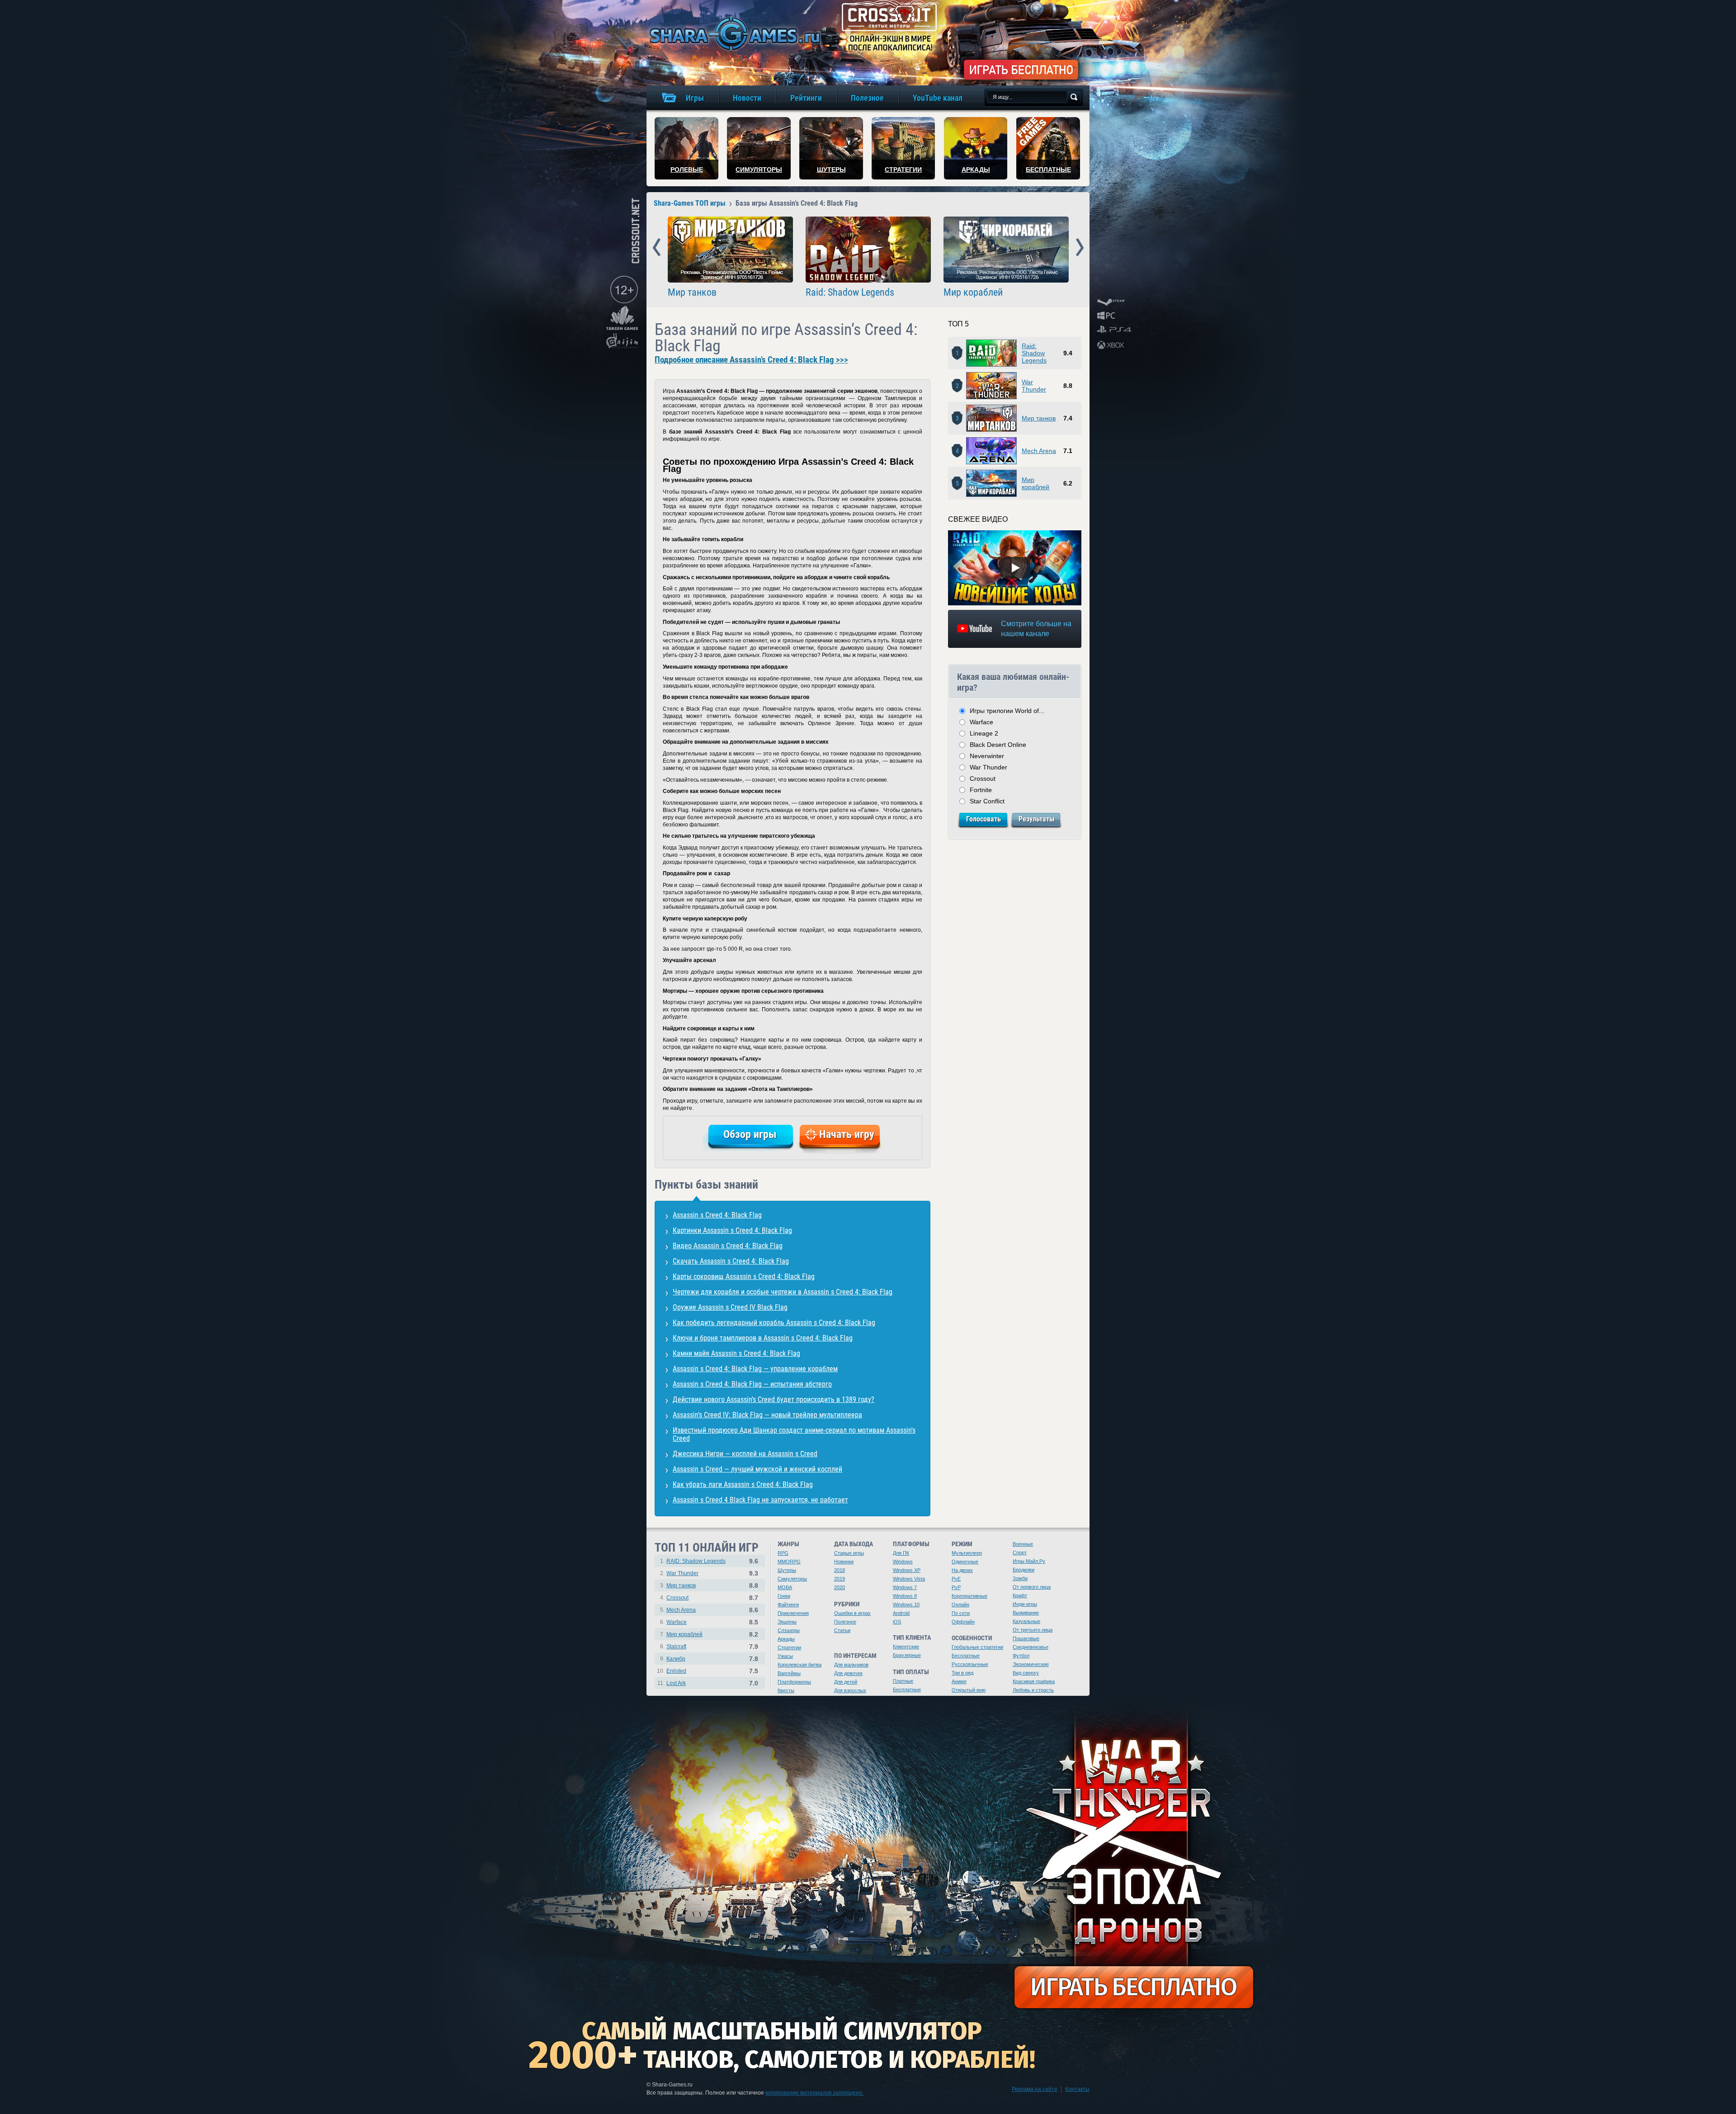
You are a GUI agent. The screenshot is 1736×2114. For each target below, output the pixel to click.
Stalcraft (676, 1647)
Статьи (842, 1630)
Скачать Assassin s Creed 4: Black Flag (731, 1261)
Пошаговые (1026, 1638)
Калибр (676, 1659)
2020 (840, 1587)
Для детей (846, 1682)
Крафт (1020, 1595)
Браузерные (907, 1655)
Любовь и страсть (1033, 1690)
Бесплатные (907, 1689)
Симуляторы (792, 1579)
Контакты (1077, 2089)
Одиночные (965, 1562)
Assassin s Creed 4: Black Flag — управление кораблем (755, 1369)
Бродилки (1024, 1570)
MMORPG (789, 1562)
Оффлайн (963, 1622)
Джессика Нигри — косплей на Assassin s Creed (745, 1454)
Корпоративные (969, 1596)
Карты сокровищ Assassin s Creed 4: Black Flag (744, 1276)
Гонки (784, 1596)
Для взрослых (850, 1690)
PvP (956, 1587)
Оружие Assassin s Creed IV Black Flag (730, 1307)
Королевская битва (800, 1665)
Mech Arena (1039, 451)
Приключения (793, 1613)
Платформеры (794, 1682)
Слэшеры (789, 1630)
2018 (840, 1570)
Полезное (845, 1622)
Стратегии (789, 1647)
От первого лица (1032, 1587)
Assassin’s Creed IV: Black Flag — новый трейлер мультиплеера (767, 1415)
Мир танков (692, 293)
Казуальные (1026, 1621)
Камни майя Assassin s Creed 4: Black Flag (736, 1353)
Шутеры (787, 1570)
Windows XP (907, 1570)
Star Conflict (987, 801)
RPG (783, 1553)
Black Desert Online (998, 745)
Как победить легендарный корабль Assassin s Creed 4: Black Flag (774, 1323)
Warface (981, 722)
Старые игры (849, 1553)
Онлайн (960, 1604)
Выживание (1026, 1613)
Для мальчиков (851, 1665)
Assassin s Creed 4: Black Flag (717, 1215)
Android (901, 1613)
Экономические (1031, 1664)
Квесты (786, 1690)
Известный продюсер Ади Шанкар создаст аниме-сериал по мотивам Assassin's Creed (794, 1434)
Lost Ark (676, 1683)
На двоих (962, 1570)
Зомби (1020, 1578)
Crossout (983, 779)
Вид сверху (1026, 1673)
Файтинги (788, 1604)
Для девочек (848, 1673)
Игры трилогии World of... (1007, 711)
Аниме (959, 1681)
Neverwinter (987, 756)
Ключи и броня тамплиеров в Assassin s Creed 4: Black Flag (763, 1338)
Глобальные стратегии (977, 1647)
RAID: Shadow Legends (696, 1561)
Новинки (844, 1562)
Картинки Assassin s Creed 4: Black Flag (732, 1230)
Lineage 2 (984, 733)
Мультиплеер (967, 1553)
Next (1080, 248)
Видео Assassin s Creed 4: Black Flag (728, 1246)
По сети (961, 1613)
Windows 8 (905, 1596)
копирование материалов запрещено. (814, 2093)
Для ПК (901, 1553)
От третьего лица (1033, 1630)
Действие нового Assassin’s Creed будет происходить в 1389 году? (774, 1399)
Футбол (1021, 1656)
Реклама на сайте (1035, 2089)
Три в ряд (962, 1673)
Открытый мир (969, 1690)
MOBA (785, 1587)
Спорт (1020, 1552)
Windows (903, 1562)
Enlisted (676, 1671)
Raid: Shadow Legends (850, 293)
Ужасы (785, 1656)
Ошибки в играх (852, 1613)
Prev (657, 248)
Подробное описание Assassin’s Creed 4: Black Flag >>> (751, 360)
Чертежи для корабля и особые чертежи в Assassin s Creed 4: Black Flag (783, 1292)
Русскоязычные (970, 1664)
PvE (956, 1579)
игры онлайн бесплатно (733, 34)
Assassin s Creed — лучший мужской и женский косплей (757, 1469)
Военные (1023, 1544)
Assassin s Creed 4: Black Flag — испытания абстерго (752, 1384)
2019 (840, 1579)
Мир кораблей (973, 293)
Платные (903, 1681)
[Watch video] (1015, 568)
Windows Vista (909, 1579)
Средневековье (1031, 1647)
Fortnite (981, 790)
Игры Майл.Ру (1029, 1561)
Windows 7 (905, 1587)
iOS (897, 1622)
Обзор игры (750, 1134)
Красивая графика (1034, 1681)
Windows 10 (906, 1604)
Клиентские (906, 1647)
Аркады (786, 1639)
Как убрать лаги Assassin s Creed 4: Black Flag (743, 1484)
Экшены (787, 1622)
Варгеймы (789, 1673)
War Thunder (1034, 386)
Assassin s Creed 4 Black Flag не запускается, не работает (760, 1500)
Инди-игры (1025, 1604)
